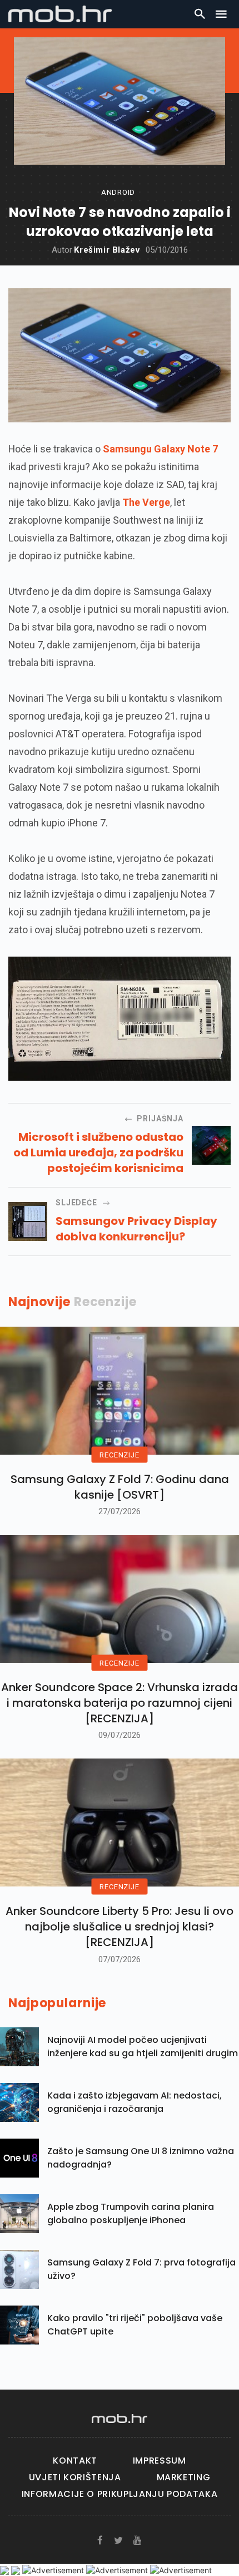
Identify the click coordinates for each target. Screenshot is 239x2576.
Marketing (184, 2477)
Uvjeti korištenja (75, 2477)
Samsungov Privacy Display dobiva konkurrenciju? (136, 1229)
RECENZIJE (119, 1454)
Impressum (160, 2461)
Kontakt (75, 2461)
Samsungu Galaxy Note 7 (160, 449)
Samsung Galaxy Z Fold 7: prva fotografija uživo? (141, 2269)
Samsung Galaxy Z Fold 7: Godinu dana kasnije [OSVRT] (120, 1487)
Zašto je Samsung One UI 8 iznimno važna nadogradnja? (141, 2158)
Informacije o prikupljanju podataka (120, 2494)
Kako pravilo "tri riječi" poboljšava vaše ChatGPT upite (135, 2325)
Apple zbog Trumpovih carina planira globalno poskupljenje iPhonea (131, 2213)
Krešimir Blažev (107, 250)
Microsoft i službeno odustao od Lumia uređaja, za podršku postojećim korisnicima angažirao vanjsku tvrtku (98, 1152)
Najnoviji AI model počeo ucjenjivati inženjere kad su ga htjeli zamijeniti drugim (143, 2046)
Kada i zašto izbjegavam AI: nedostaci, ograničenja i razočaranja (135, 2102)
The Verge (146, 502)
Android (118, 192)
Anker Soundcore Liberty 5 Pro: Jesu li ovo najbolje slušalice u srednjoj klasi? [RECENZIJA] (120, 1927)
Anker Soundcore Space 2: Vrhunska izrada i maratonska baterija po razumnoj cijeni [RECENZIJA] (120, 1703)
